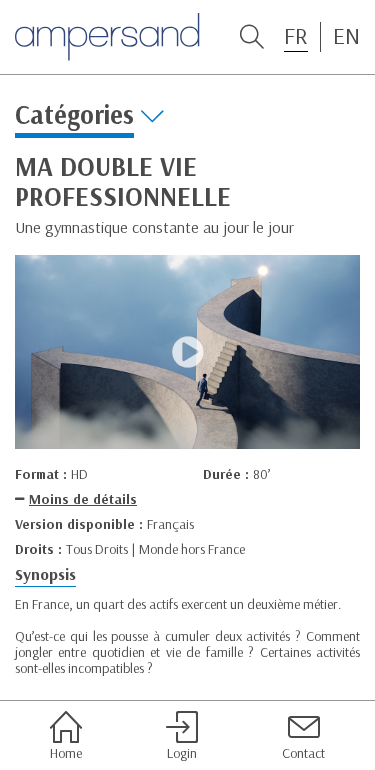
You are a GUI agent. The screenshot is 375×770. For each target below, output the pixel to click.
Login (182, 752)
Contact (303, 752)
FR (296, 36)
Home (66, 752)
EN (346, 36)
